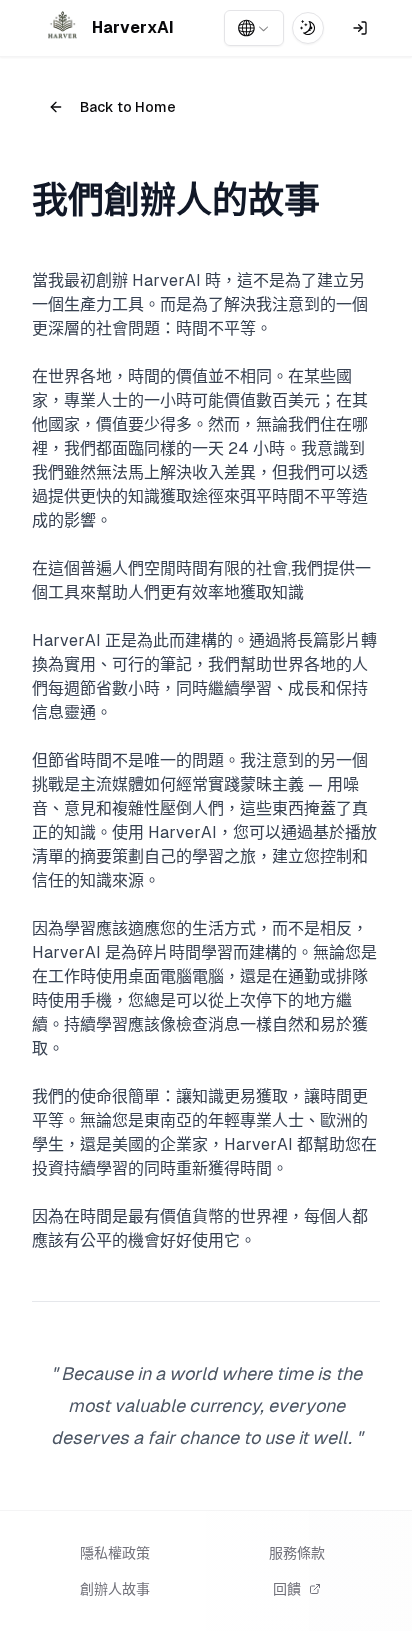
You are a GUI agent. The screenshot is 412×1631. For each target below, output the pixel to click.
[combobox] (254, 28)
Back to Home (128, 107)
